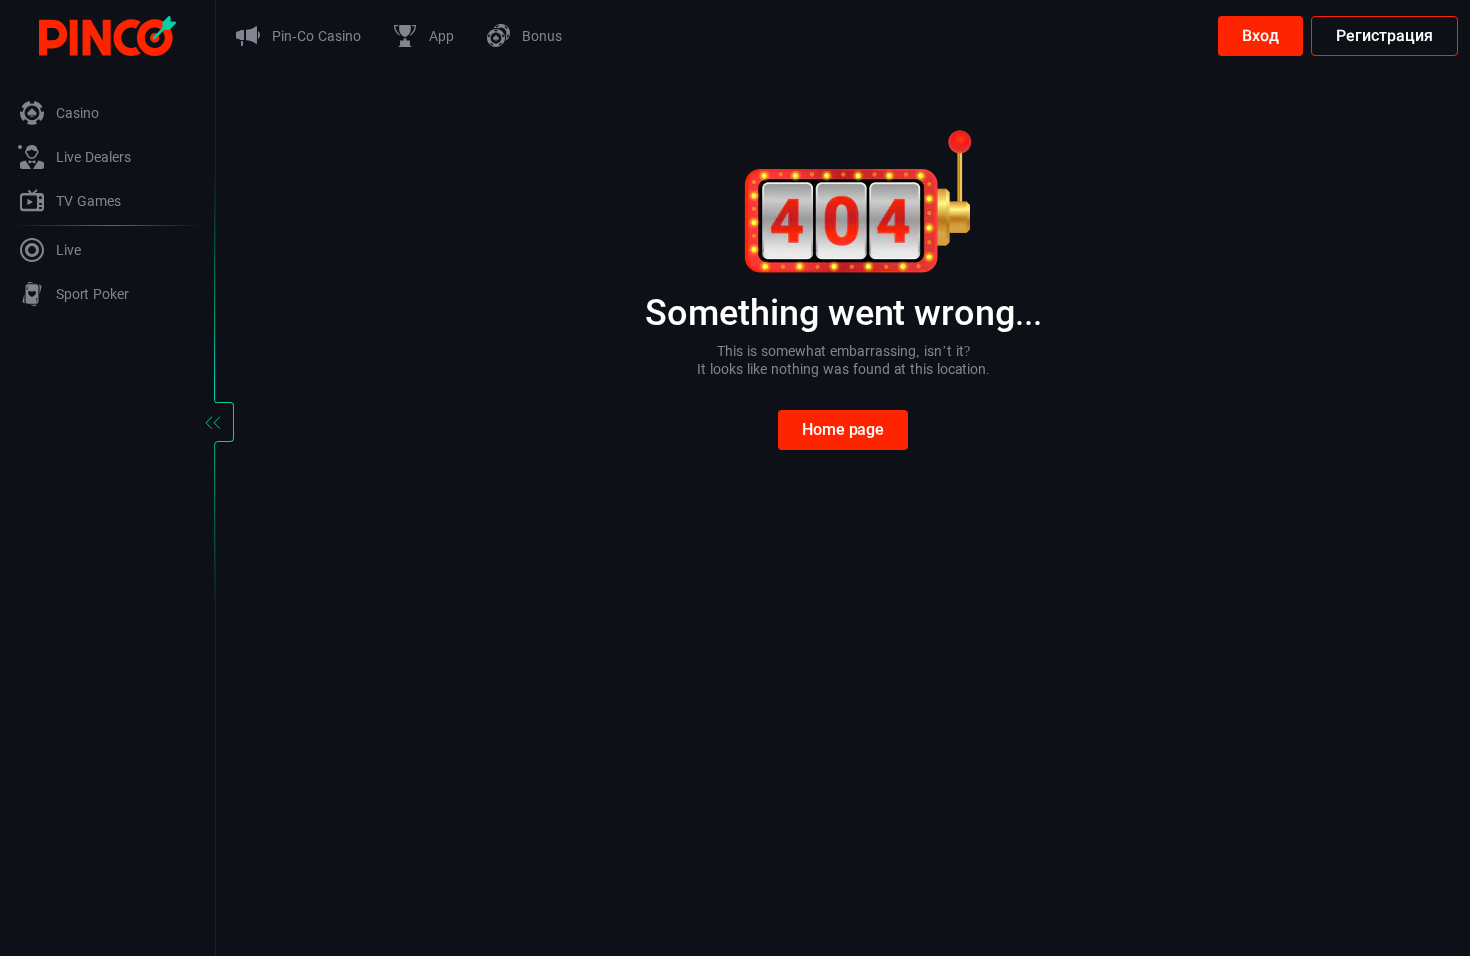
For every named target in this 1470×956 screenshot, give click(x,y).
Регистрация (1384, 35)
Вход (1260, 35)
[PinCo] (108, 34)
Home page (843, 429)
